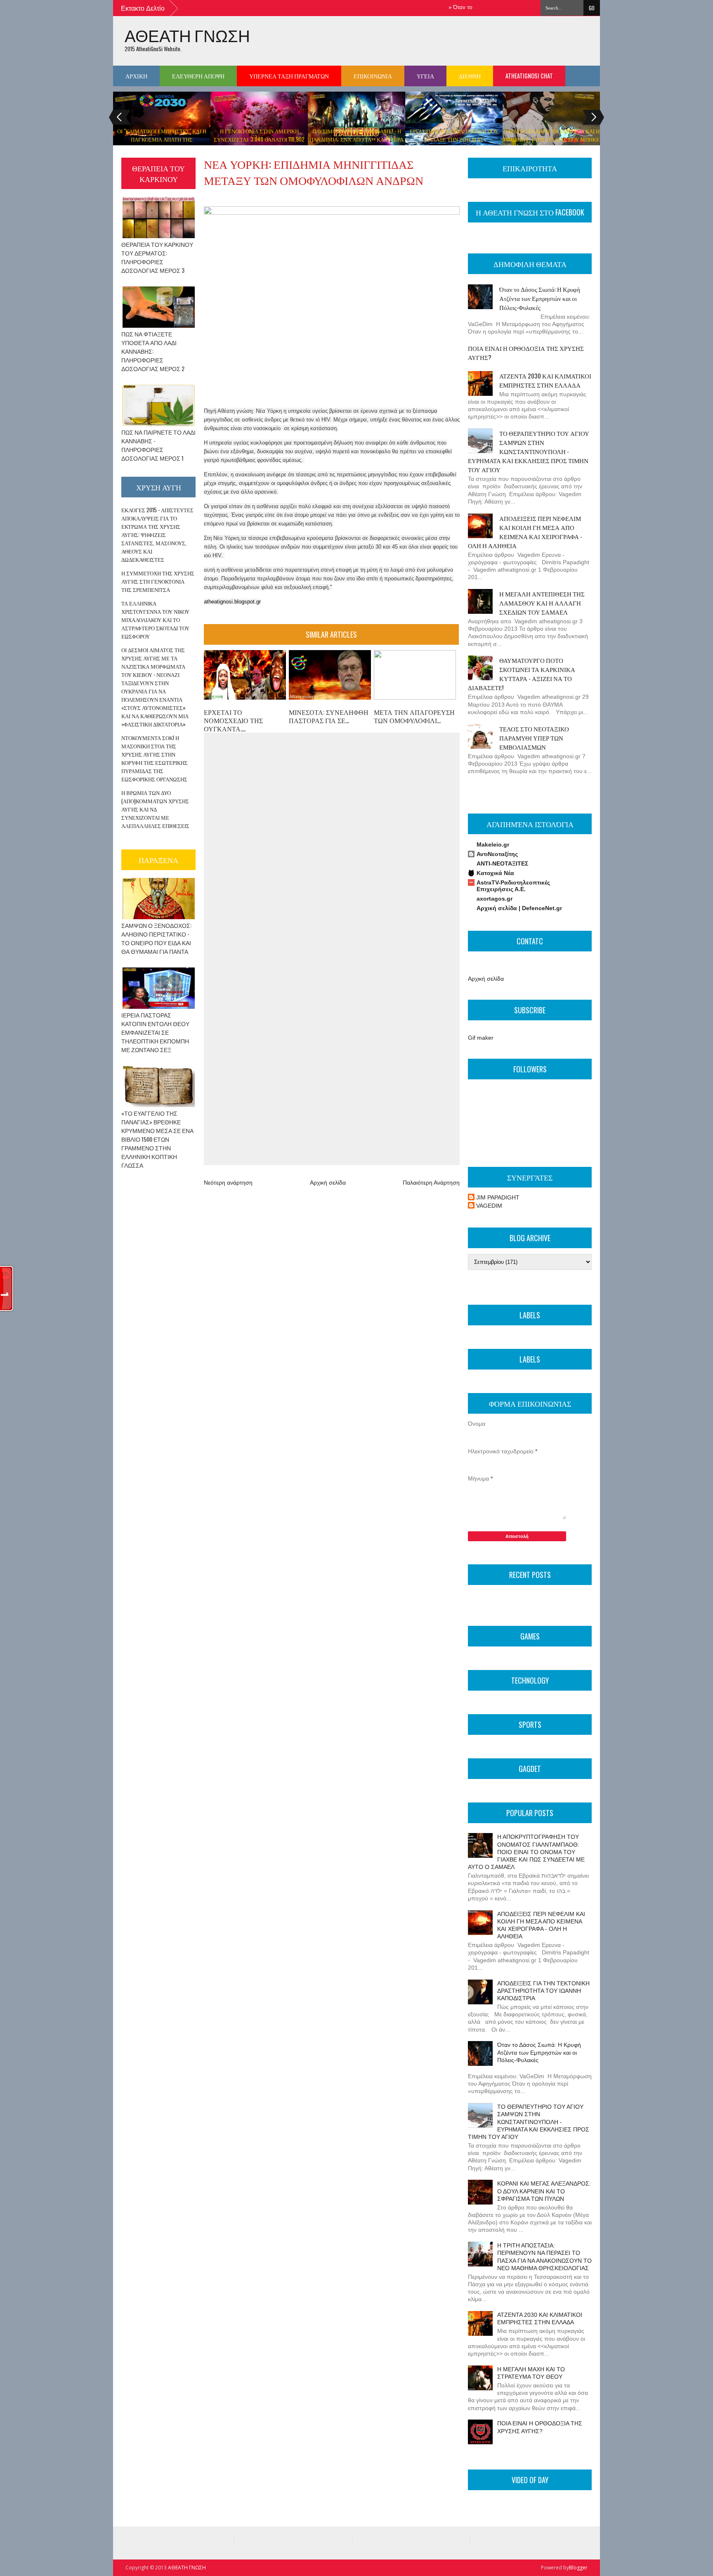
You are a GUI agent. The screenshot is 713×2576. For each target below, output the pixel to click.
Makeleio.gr (493, 844)
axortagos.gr (495, 899)
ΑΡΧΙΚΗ (136, 76)
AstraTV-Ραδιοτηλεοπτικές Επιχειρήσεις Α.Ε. (513, 886)
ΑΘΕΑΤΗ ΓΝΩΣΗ (187, 35)
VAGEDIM (489, 1206)
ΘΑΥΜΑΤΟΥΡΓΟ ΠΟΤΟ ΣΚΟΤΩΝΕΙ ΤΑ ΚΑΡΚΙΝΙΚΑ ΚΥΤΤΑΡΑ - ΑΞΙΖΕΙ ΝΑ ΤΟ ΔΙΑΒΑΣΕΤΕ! (522, 674)
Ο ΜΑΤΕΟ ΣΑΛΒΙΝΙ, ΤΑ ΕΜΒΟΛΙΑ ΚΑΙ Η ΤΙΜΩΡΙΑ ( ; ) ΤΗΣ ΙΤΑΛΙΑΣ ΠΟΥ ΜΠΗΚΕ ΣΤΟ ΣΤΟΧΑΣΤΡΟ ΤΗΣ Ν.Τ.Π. (551, 139)
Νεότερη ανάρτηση (228, 1183)
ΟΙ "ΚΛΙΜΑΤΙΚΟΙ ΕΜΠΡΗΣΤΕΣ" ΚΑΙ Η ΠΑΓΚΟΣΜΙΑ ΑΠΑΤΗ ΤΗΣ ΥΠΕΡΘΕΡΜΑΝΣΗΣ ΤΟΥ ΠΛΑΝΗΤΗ (162, 139)
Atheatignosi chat (529, 76)
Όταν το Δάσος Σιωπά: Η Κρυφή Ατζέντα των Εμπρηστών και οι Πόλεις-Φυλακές (540, 298)
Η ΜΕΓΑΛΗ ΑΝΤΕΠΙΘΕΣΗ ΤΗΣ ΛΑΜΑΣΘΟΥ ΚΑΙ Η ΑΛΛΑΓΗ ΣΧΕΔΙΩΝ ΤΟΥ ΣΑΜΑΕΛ (542, 603)
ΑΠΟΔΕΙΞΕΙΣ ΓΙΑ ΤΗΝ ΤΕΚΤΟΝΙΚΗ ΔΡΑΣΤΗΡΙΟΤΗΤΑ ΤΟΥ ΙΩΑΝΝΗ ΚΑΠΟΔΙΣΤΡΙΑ (543, 1991)
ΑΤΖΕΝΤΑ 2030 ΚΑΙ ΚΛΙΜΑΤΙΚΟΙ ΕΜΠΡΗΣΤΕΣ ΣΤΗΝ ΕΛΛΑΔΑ (545, 380)
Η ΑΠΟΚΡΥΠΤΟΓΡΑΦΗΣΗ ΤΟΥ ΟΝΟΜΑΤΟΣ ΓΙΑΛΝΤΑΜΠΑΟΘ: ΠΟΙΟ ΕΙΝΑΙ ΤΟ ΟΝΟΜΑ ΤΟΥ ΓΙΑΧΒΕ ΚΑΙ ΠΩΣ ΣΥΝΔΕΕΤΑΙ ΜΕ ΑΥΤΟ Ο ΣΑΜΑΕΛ (526, 1852)
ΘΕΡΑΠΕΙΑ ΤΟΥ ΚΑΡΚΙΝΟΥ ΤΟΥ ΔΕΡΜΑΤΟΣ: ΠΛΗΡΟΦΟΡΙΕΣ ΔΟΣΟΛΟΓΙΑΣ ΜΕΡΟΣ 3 (157, 257)
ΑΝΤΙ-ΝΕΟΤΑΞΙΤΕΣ (502, 863)
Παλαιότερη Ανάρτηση (431, 1183)
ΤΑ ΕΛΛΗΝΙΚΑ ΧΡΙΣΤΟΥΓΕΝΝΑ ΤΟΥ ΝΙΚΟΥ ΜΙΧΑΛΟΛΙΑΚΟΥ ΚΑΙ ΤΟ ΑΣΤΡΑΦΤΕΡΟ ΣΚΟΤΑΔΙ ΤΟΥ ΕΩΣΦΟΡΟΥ (155, 620)
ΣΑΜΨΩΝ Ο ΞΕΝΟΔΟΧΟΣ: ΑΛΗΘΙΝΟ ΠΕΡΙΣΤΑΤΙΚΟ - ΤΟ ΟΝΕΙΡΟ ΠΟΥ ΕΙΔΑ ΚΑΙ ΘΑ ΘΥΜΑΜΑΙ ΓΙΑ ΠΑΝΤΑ (156, 938)
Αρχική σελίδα (328, 1183)
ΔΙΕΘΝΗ (470, 76)
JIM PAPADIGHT (498, 1197)
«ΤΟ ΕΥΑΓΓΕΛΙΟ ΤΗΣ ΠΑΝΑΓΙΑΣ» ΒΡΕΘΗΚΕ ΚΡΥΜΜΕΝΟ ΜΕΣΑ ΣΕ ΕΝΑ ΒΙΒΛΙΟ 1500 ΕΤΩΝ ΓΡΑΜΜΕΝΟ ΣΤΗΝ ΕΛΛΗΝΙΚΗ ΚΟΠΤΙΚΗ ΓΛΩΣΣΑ (157, 1139)
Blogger (578, 2568)
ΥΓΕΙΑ (425, 76)
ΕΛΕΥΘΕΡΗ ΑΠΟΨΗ (198, 76)
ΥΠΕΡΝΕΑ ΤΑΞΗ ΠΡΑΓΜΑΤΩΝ (289, 76)
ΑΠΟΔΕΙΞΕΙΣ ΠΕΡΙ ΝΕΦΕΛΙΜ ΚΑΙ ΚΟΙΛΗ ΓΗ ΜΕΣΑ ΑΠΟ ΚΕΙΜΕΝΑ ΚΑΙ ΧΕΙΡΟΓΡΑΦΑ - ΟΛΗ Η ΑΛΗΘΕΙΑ (525, 532)
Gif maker (481, 1038)
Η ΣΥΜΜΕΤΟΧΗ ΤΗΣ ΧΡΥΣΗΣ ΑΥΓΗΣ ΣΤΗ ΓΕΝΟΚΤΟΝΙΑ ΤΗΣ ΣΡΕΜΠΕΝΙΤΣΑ (158, 581)
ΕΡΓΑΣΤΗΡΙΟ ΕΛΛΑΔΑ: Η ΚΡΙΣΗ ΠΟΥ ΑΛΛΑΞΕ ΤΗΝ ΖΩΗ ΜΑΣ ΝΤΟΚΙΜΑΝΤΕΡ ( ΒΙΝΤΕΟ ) (454, 139)
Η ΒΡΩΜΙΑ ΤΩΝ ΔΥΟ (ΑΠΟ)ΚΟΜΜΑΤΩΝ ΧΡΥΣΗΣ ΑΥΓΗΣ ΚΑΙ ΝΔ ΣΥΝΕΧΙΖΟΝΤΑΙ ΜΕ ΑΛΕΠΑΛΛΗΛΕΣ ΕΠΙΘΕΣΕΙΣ (155, 809)
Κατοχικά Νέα (495, 873)
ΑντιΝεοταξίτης (497, 854)
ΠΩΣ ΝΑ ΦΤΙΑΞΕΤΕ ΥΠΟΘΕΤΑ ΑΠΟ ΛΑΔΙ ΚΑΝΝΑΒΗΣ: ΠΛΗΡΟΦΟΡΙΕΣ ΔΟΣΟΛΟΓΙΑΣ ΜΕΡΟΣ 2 (153, 351)
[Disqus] (331, 842)
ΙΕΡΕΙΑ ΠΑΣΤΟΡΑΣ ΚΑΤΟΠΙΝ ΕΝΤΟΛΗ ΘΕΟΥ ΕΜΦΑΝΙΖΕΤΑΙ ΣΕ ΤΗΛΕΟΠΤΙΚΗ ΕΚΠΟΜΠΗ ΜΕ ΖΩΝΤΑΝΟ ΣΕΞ (155, 1032)
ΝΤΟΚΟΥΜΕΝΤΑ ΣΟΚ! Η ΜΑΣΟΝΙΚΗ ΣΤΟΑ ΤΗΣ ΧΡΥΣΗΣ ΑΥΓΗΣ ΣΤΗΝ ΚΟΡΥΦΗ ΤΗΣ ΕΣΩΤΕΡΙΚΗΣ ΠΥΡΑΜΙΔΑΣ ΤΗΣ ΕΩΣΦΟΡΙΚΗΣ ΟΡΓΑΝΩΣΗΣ (155, 758)
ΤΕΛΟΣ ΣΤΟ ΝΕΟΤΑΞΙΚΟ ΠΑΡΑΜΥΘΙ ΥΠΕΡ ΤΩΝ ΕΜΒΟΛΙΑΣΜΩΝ (534, 738)
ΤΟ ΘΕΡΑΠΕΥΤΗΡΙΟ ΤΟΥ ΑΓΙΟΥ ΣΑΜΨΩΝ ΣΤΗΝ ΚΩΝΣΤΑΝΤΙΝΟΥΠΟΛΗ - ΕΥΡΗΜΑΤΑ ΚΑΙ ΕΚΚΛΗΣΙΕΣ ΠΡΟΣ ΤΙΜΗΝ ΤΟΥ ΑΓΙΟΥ (529, 451)
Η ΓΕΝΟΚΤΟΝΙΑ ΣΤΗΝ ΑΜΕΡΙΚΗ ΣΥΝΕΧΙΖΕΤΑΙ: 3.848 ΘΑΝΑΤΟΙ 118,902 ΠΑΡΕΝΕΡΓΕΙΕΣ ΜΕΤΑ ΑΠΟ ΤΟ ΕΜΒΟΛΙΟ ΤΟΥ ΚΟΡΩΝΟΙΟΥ (259, 143)
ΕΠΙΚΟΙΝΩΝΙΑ (373, 76)
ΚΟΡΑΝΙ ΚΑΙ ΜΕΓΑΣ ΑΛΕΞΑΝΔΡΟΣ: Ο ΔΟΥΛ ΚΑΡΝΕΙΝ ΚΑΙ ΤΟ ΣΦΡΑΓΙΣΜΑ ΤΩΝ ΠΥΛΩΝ (544, 2191)
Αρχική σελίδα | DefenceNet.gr (519, 908)
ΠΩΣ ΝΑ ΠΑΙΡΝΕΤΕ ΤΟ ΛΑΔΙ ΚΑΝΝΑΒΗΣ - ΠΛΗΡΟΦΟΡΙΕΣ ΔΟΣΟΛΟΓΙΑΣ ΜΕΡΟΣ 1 (158, 445)
